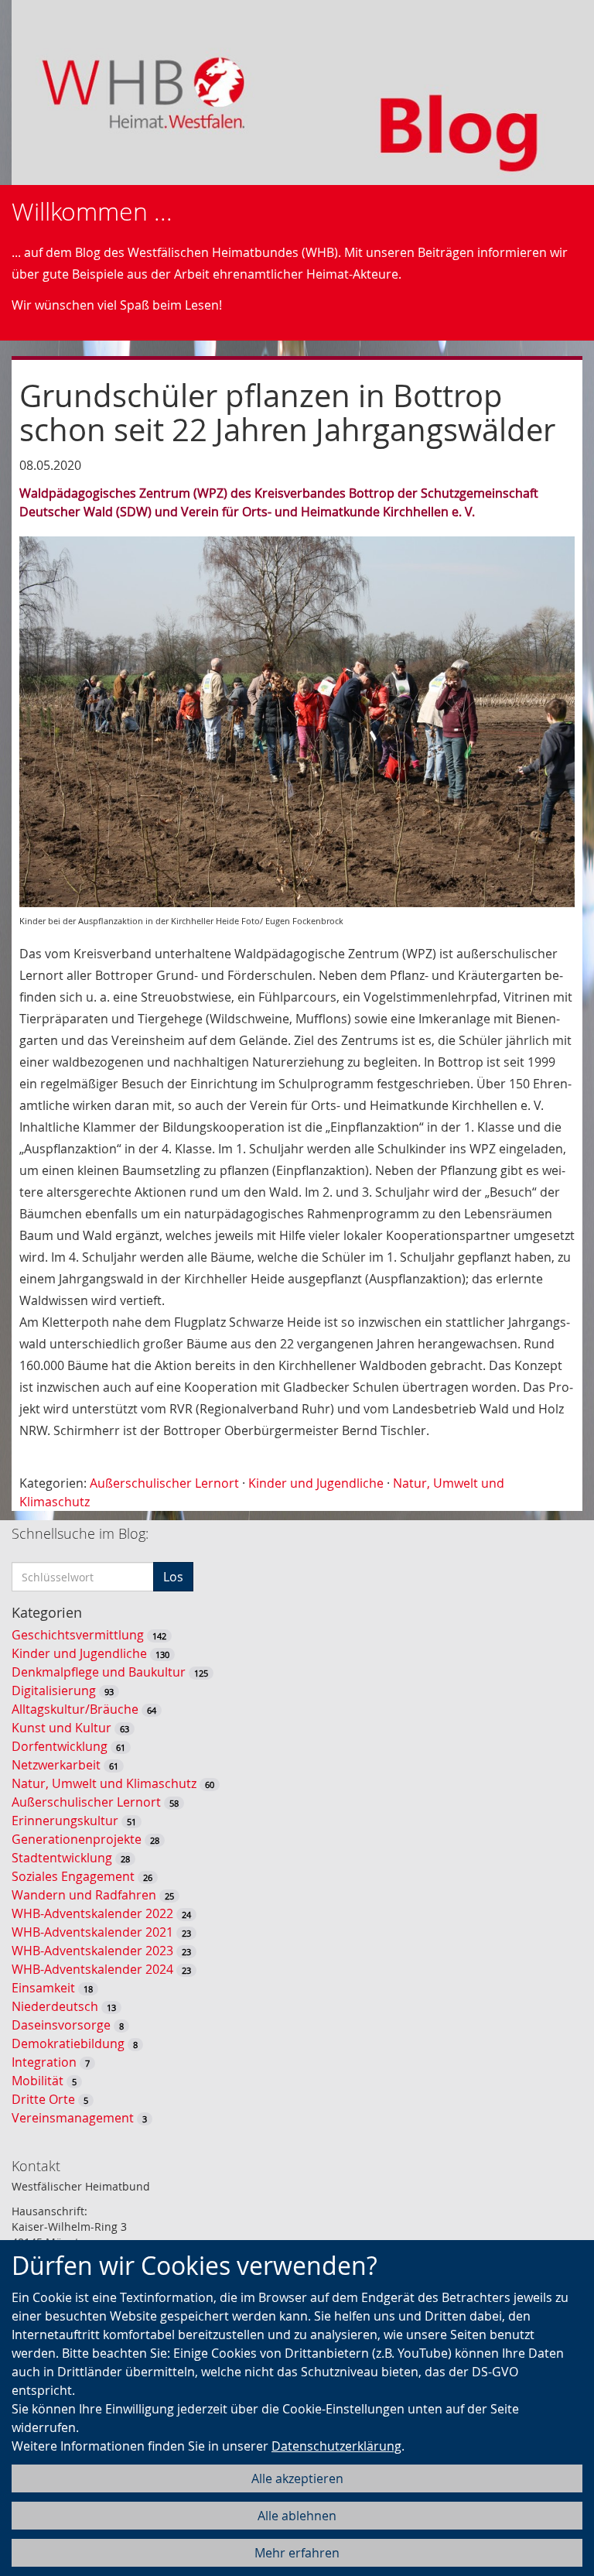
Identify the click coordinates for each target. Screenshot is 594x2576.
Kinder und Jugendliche (316, 1483)
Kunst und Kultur (61, 1728)
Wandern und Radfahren (84, 1895)
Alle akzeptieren (297, 2478)
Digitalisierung (54, 1690)
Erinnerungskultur (65, 1821)
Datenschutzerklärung (336, 2446)
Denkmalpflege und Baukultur (99, 1672)
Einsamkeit (43, 1988)
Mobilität (38, 2081)
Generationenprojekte (77, 1839)
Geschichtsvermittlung (78, 1635)
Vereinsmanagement (73, 2118)
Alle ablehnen (297, 2516)
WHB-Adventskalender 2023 (92, 1951)
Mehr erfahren (297, 2553)
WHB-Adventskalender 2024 (92, 1969)
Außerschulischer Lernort (164, 1483)
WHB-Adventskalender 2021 (92, 1932)
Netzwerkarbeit (56, 1765)
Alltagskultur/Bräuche (75, 1709)
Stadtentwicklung (62, 1858)
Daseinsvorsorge (61, 2025)
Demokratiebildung (68, 2043)
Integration (44, 2062)
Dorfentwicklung (60, 1746)
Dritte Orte (43, 2099)
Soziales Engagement (73, 1876)
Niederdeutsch (55, 2006)
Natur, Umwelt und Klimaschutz (104, 1783)
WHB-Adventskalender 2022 (92, 1913)
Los (173, 1577)
